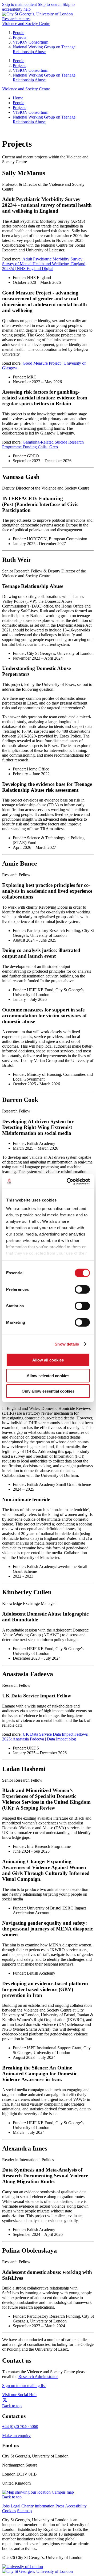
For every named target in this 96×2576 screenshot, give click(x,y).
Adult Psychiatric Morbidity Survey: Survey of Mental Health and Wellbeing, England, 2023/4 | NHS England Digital (44, 264)
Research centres (16, 19)
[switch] (82, 1289)
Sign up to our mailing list (24, 2386)
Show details (67, 1344)
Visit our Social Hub (19, 2395)
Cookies (9, 2511)
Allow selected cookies (48, 1375)
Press (60, 2506)
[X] (5, 2401)
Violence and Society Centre (26, 24)
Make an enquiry (16, 2436)
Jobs (6, 2506)
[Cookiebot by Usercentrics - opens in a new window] (68, 1181)
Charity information (38, 2506)
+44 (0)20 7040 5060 (20, 2427)
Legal (15, 2506)
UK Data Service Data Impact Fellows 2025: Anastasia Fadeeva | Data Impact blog (45, 1737)
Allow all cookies (48, 1360)
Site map (24, 2511)
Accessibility (76, 2506)
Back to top (12, 2406)
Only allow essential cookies (48, 1391)
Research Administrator (38, 2377)
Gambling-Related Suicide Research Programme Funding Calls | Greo (43, 444)
